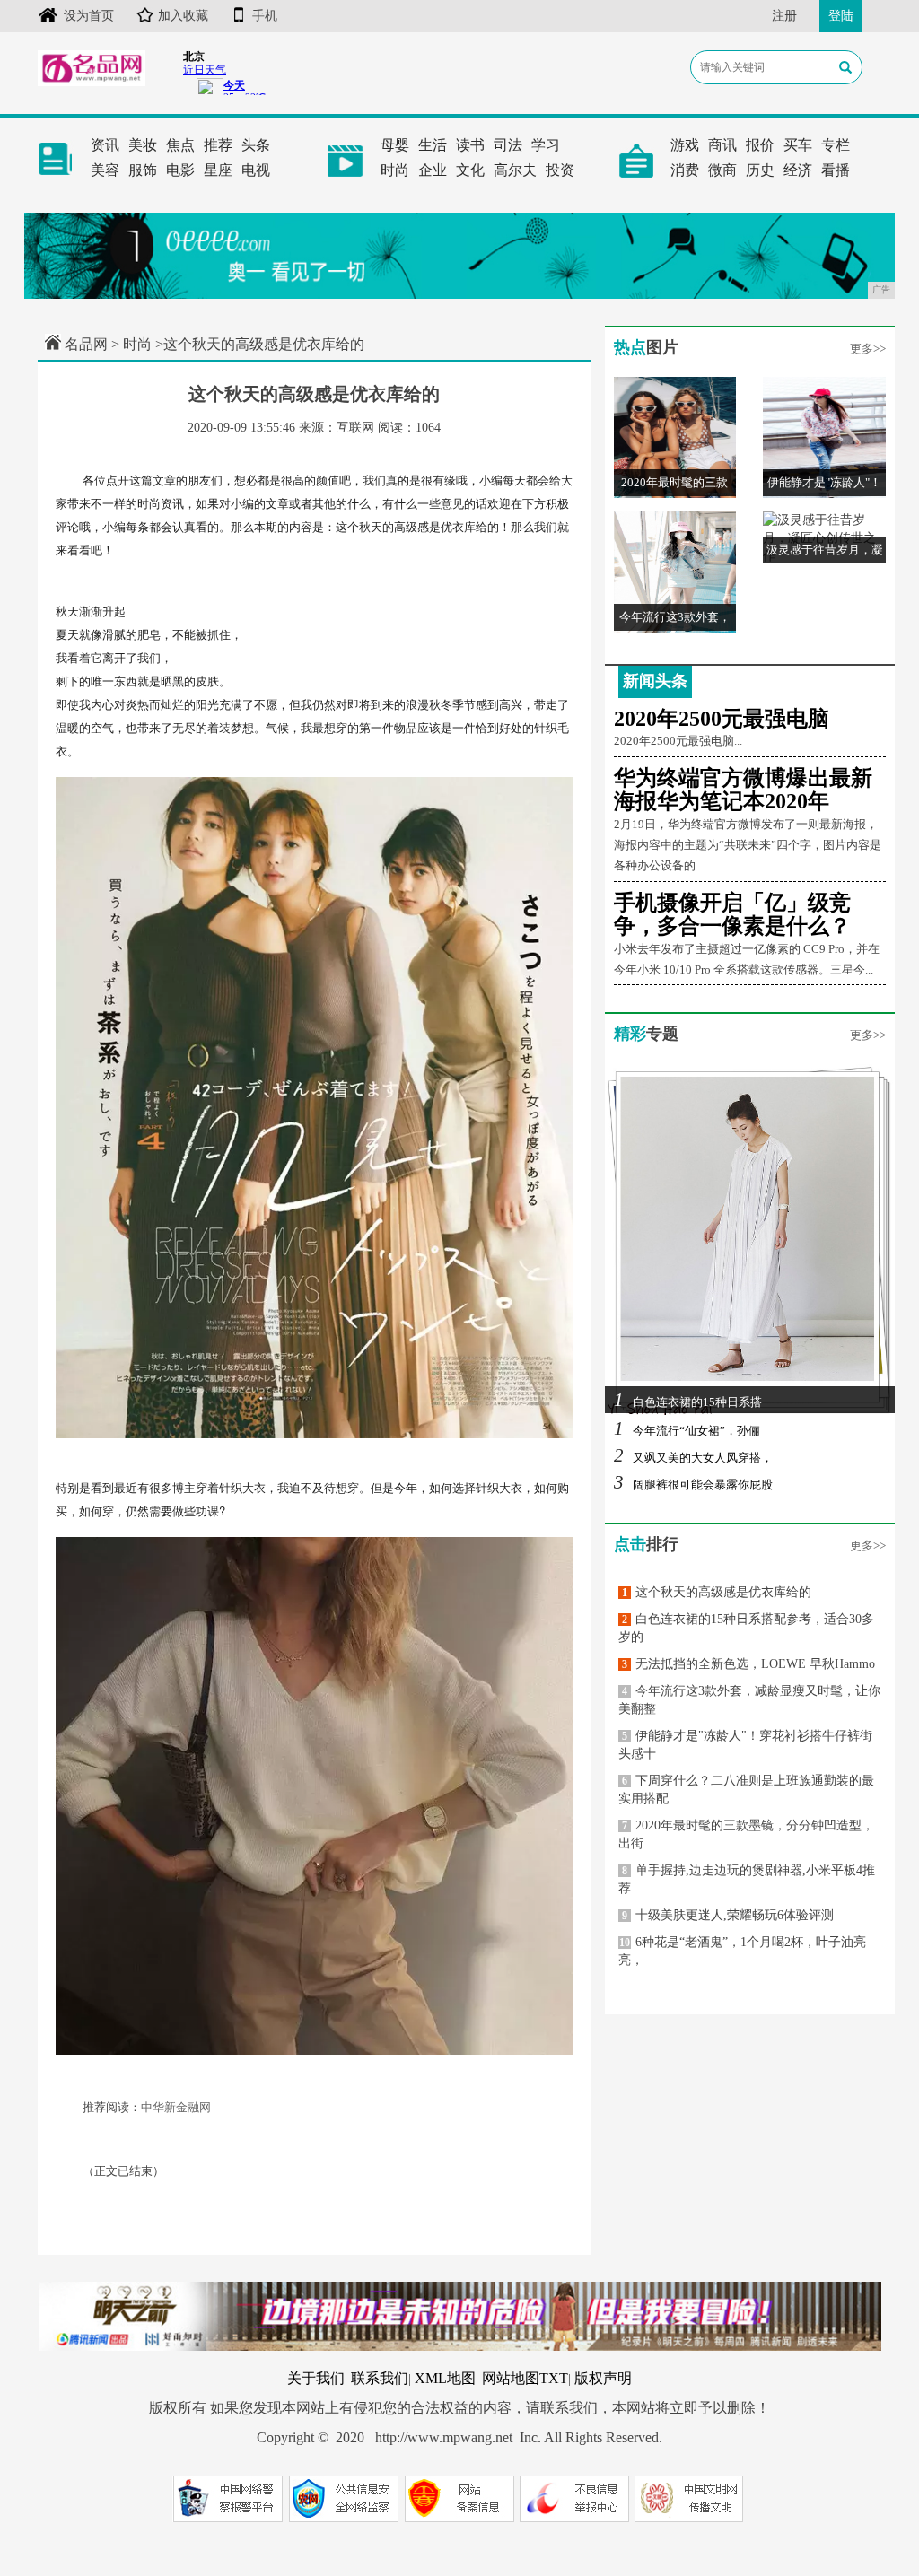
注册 (784, 16)
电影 (180, 170)
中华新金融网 (176, 2107)
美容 (105, 170)
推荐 (218, 145)
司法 (508, 145)
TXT (554, 2378)
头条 (256, 145)
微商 (722, 170)
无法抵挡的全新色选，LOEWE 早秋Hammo (748, 1664)
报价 (760, 145)
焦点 (180, 145)
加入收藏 (183, 16)
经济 (798, 170)
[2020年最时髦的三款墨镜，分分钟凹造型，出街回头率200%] (675, 437)
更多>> (868, 349)
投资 (560, 170)
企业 (433, 170)
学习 (546, 145)
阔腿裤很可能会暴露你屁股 (693, 1484)
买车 (798, 145)
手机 (265, 16)
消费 (685, 170)
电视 (256, 170)
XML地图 (445, 2378)
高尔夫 (515, 170)
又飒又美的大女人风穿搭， (693, 1458)
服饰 (143, 170)
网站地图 (511, 2378)
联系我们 (380, 2378)
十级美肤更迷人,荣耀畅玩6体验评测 (728, 1915)
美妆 (143, 145)
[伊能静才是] (824, 437)
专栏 (836, 145)
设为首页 (89, 16)
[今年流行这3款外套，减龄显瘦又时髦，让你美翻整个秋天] (675, 571)
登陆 (841, 16)
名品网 (86, 344)
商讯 (722, 145)
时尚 (395, 170)
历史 (760, 170)
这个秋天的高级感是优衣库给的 (717, 1592)
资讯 (105, 145)
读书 (470, 145)
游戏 (685, 145)
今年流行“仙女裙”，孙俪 (687, 1431)
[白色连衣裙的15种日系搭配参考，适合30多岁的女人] (750, 1239)
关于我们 (316, 2378)
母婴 (395, 145)
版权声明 (603, 2378)
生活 (433, 145)
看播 (836, 170)
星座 (218, 170)
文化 (470, 170)
